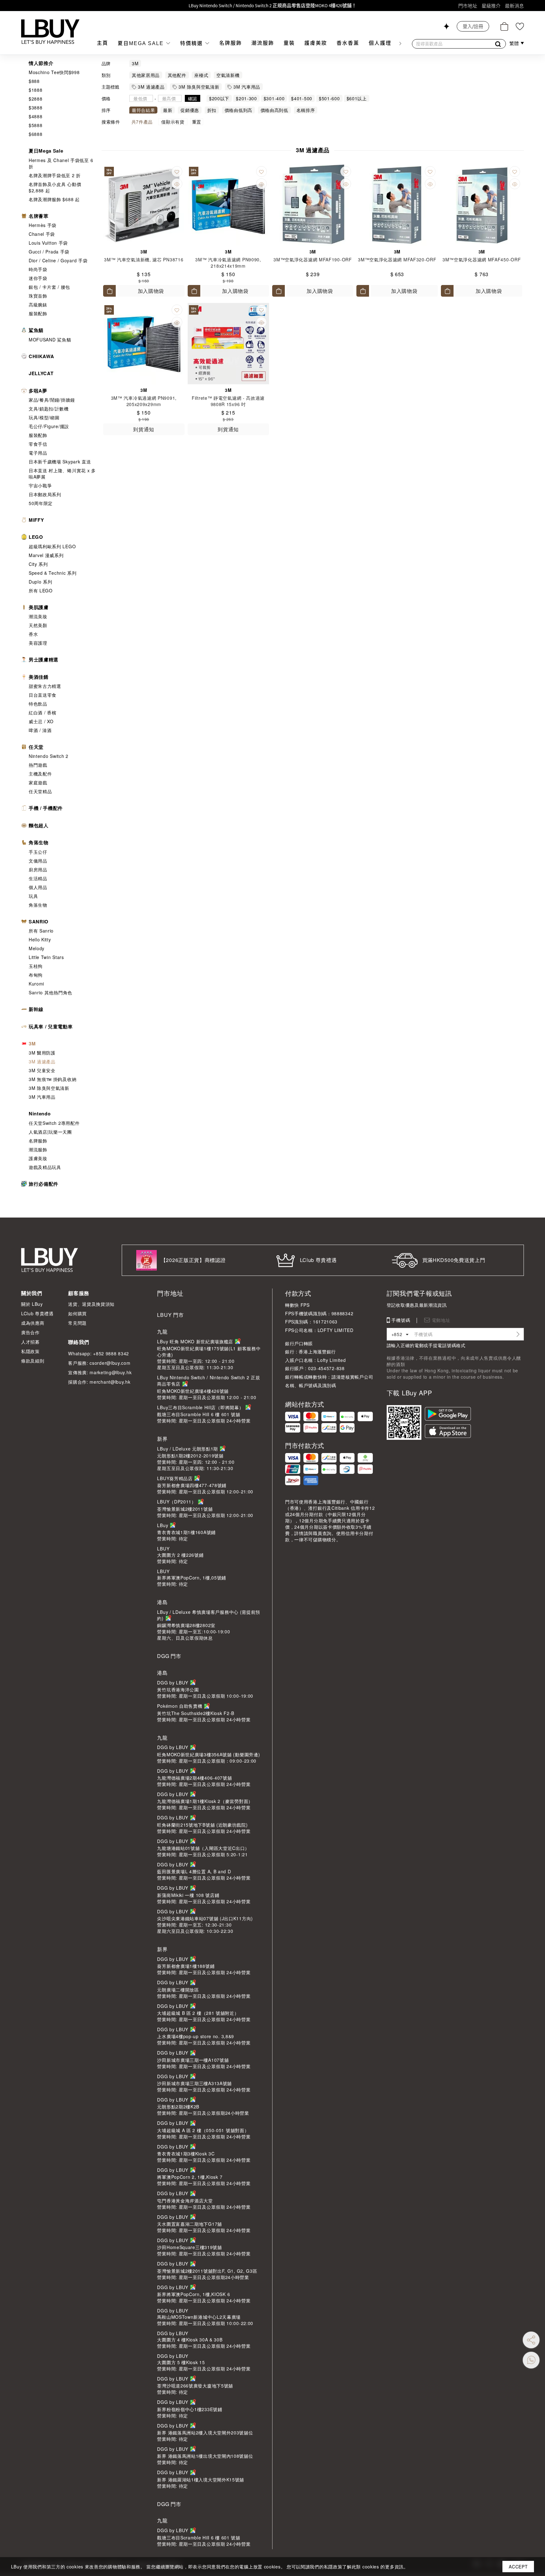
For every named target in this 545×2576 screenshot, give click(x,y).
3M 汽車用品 (42, 1097)
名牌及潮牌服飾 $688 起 (54, 199)
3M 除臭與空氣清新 (49, 1088)
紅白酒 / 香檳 (43, 712)
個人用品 (38, 887)
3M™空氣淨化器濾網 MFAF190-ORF (313, 259)
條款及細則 (33, 1361)
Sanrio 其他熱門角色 (50, 992)
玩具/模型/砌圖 (44, 417)
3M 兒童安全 (42, 1070)
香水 (33, 634)
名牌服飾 (231, 43)
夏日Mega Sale (142, 43)
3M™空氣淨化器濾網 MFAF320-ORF (397, 259)
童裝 (289, 43)
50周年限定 (41, 503)
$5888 (36, 125)
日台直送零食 (43, 695)
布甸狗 (36, 975)
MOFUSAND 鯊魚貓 (50, 340)
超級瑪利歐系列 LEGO (52, 546)
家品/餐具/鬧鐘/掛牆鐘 (52, 400)
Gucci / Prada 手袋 (49, 252)
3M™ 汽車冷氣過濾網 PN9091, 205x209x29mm (144, 401)
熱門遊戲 (38, 765)
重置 (197, 122)
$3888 (36, 108)
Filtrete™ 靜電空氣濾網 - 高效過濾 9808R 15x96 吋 (228, 401)
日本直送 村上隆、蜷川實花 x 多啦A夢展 (62, 474)
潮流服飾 (263, 43)
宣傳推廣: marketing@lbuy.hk (100, 1372)
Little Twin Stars (46, 957)
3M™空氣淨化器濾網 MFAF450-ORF (482, 259)
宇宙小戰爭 (40, 486)
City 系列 (38, 564)
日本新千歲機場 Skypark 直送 (60, 462)
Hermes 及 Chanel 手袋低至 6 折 (61, 163)
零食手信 (38, 444)
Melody (37, 948)
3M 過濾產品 (42, 1061)
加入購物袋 (151, 291)
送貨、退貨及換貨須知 (91, 1304)
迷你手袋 (38, 278)
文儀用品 (38, 861)
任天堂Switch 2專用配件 (54, 1123)
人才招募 (30, 1342)
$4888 (36, 116)
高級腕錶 (38, 305)
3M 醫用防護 (42, 1053)
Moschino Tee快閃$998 (54, 72)
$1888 (36, 90)
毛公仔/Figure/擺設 (49, 426)
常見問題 (77, 1323)
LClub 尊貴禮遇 (37, 1313)
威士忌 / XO (41, 721)
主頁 (103, 43)
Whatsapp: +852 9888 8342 (99, 1353)
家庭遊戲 (38, 782)
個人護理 (380, 43)
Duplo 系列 (41, 582)
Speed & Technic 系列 (53, 573)
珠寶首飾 (38, 296)
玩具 (33, 896)
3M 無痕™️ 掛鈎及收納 (53, 1079)
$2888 (36, 99)
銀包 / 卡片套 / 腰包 (49, 287)
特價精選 (192, 43)
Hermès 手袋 (43, 225)
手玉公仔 (38, 852)
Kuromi (36, 984)
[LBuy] (50, 32)
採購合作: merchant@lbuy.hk (99, 1382)
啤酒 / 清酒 (40, 730)
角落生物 (38, 905)
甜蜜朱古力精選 (45, 686)
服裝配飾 (38, 313)
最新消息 (514, 6)
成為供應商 (33, 1323)
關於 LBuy (32, 1304)
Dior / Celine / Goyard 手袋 (58, 260)
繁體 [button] (515, 44)
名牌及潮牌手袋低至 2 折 (55, 175)
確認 (193, 98)
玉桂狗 (36, 966)
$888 (34, 81)
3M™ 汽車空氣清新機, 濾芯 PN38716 (144, 259)
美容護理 (38, 643)
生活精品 (38, 878)
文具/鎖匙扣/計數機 (49, 409)
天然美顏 (38, 625)
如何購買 (77, 1313)
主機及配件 (40, 774)
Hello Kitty (40, 939)
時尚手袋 (38, 269)
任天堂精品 (40, 791)
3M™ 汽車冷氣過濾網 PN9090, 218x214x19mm (228, 263)
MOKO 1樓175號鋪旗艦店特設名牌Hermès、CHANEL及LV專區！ (273, 6)
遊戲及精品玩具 (45, 1167)
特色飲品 (38, 704)
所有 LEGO (41, 590)
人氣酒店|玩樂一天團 (50, 1132)
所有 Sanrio (41, 931)
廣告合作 (30, 1332)
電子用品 (38, 453)
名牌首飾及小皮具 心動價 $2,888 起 (55, 187)
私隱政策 (30, 1351)
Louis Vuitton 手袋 (48, 243)
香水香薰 (348, 43)
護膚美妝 (316, 43)
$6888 (36, 134)
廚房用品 (38, 869)
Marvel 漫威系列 (46, 555)
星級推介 (491, 6)
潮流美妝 (38, 616)
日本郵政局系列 (45, 494)
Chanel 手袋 (42, 234)
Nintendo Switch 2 (49, 756)
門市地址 (468, 6)
